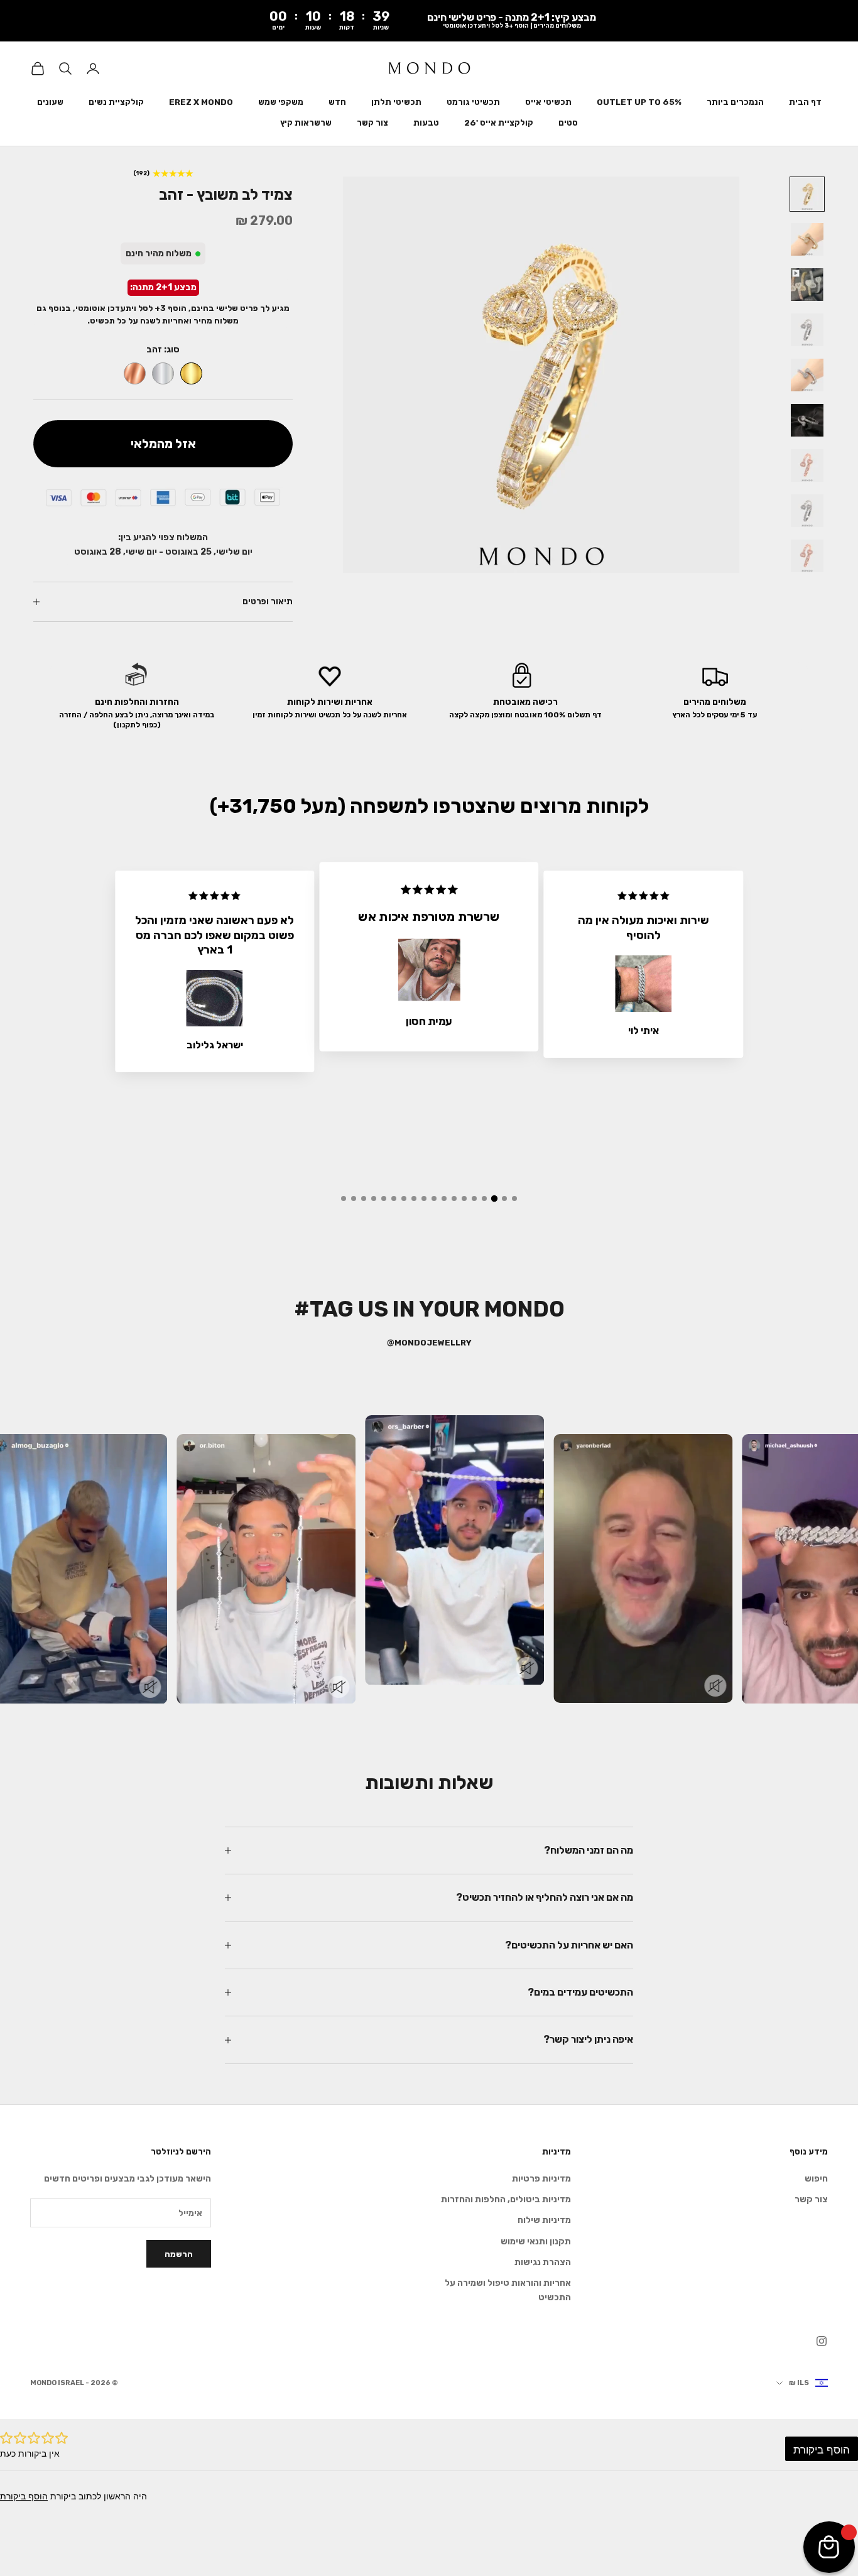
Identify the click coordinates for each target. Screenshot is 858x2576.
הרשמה (179, 2254)
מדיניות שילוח (544, 2220)
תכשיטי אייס (548, 102)
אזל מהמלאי (163, 443)
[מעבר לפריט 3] (807, 285)
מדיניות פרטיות (541, 2179)
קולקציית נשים (116, 102)
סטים (568, 123)
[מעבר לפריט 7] (807, 465)
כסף (163, 373)
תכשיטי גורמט (473, 102)
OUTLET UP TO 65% (639, 102)
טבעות (426, 123)
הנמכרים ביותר (735, 102)
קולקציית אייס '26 (499, 123)
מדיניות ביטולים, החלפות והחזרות (506, 2199)
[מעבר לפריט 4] (807, 330)
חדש (337, 102)
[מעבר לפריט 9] (807, 556)
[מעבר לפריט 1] (807, 194)
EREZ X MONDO (201, 102)
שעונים (50, 102)
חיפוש (816, 2179)
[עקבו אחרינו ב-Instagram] (822, 2341)
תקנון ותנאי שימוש (536, 2242)
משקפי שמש (281, 102)
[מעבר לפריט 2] (807, 239)
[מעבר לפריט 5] (807, 375)
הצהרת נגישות (543, 2262)
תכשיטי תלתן (396, 102)
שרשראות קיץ (306, 123)
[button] (514, 1198)
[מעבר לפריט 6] (807, 420)
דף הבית (805, 102)
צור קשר (372, 123)
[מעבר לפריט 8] (807, 511)
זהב (191, 373)
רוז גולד (135, 373)
